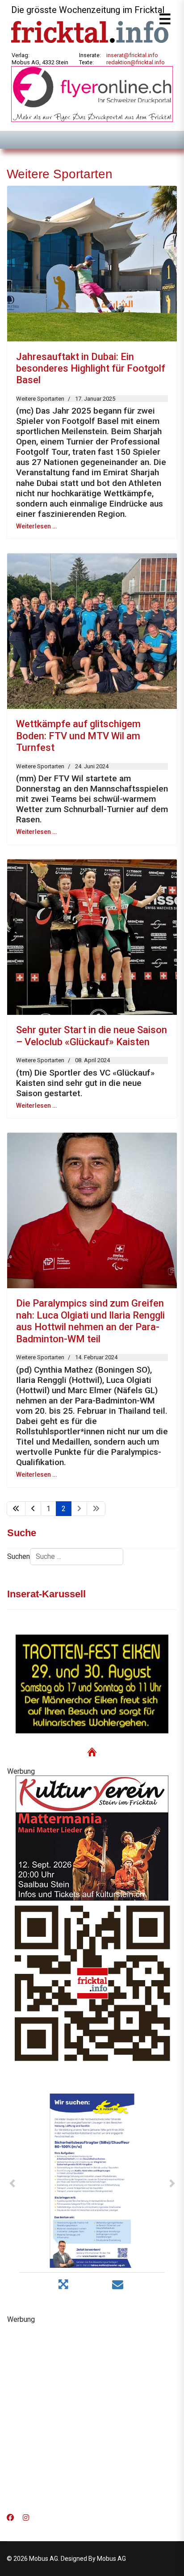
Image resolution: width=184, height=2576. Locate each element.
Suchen (19, 1556)
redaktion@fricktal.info (136, 62)
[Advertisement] (92, 2416)
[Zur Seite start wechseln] (16, 1509)
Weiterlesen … (36, 526)
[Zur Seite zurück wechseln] (33, 1509)
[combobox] (77, 1557)
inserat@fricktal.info (132, 55)
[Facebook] (10, 2518)
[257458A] (92, 1838)
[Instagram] (26, 2518)
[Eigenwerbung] (92, 94)
